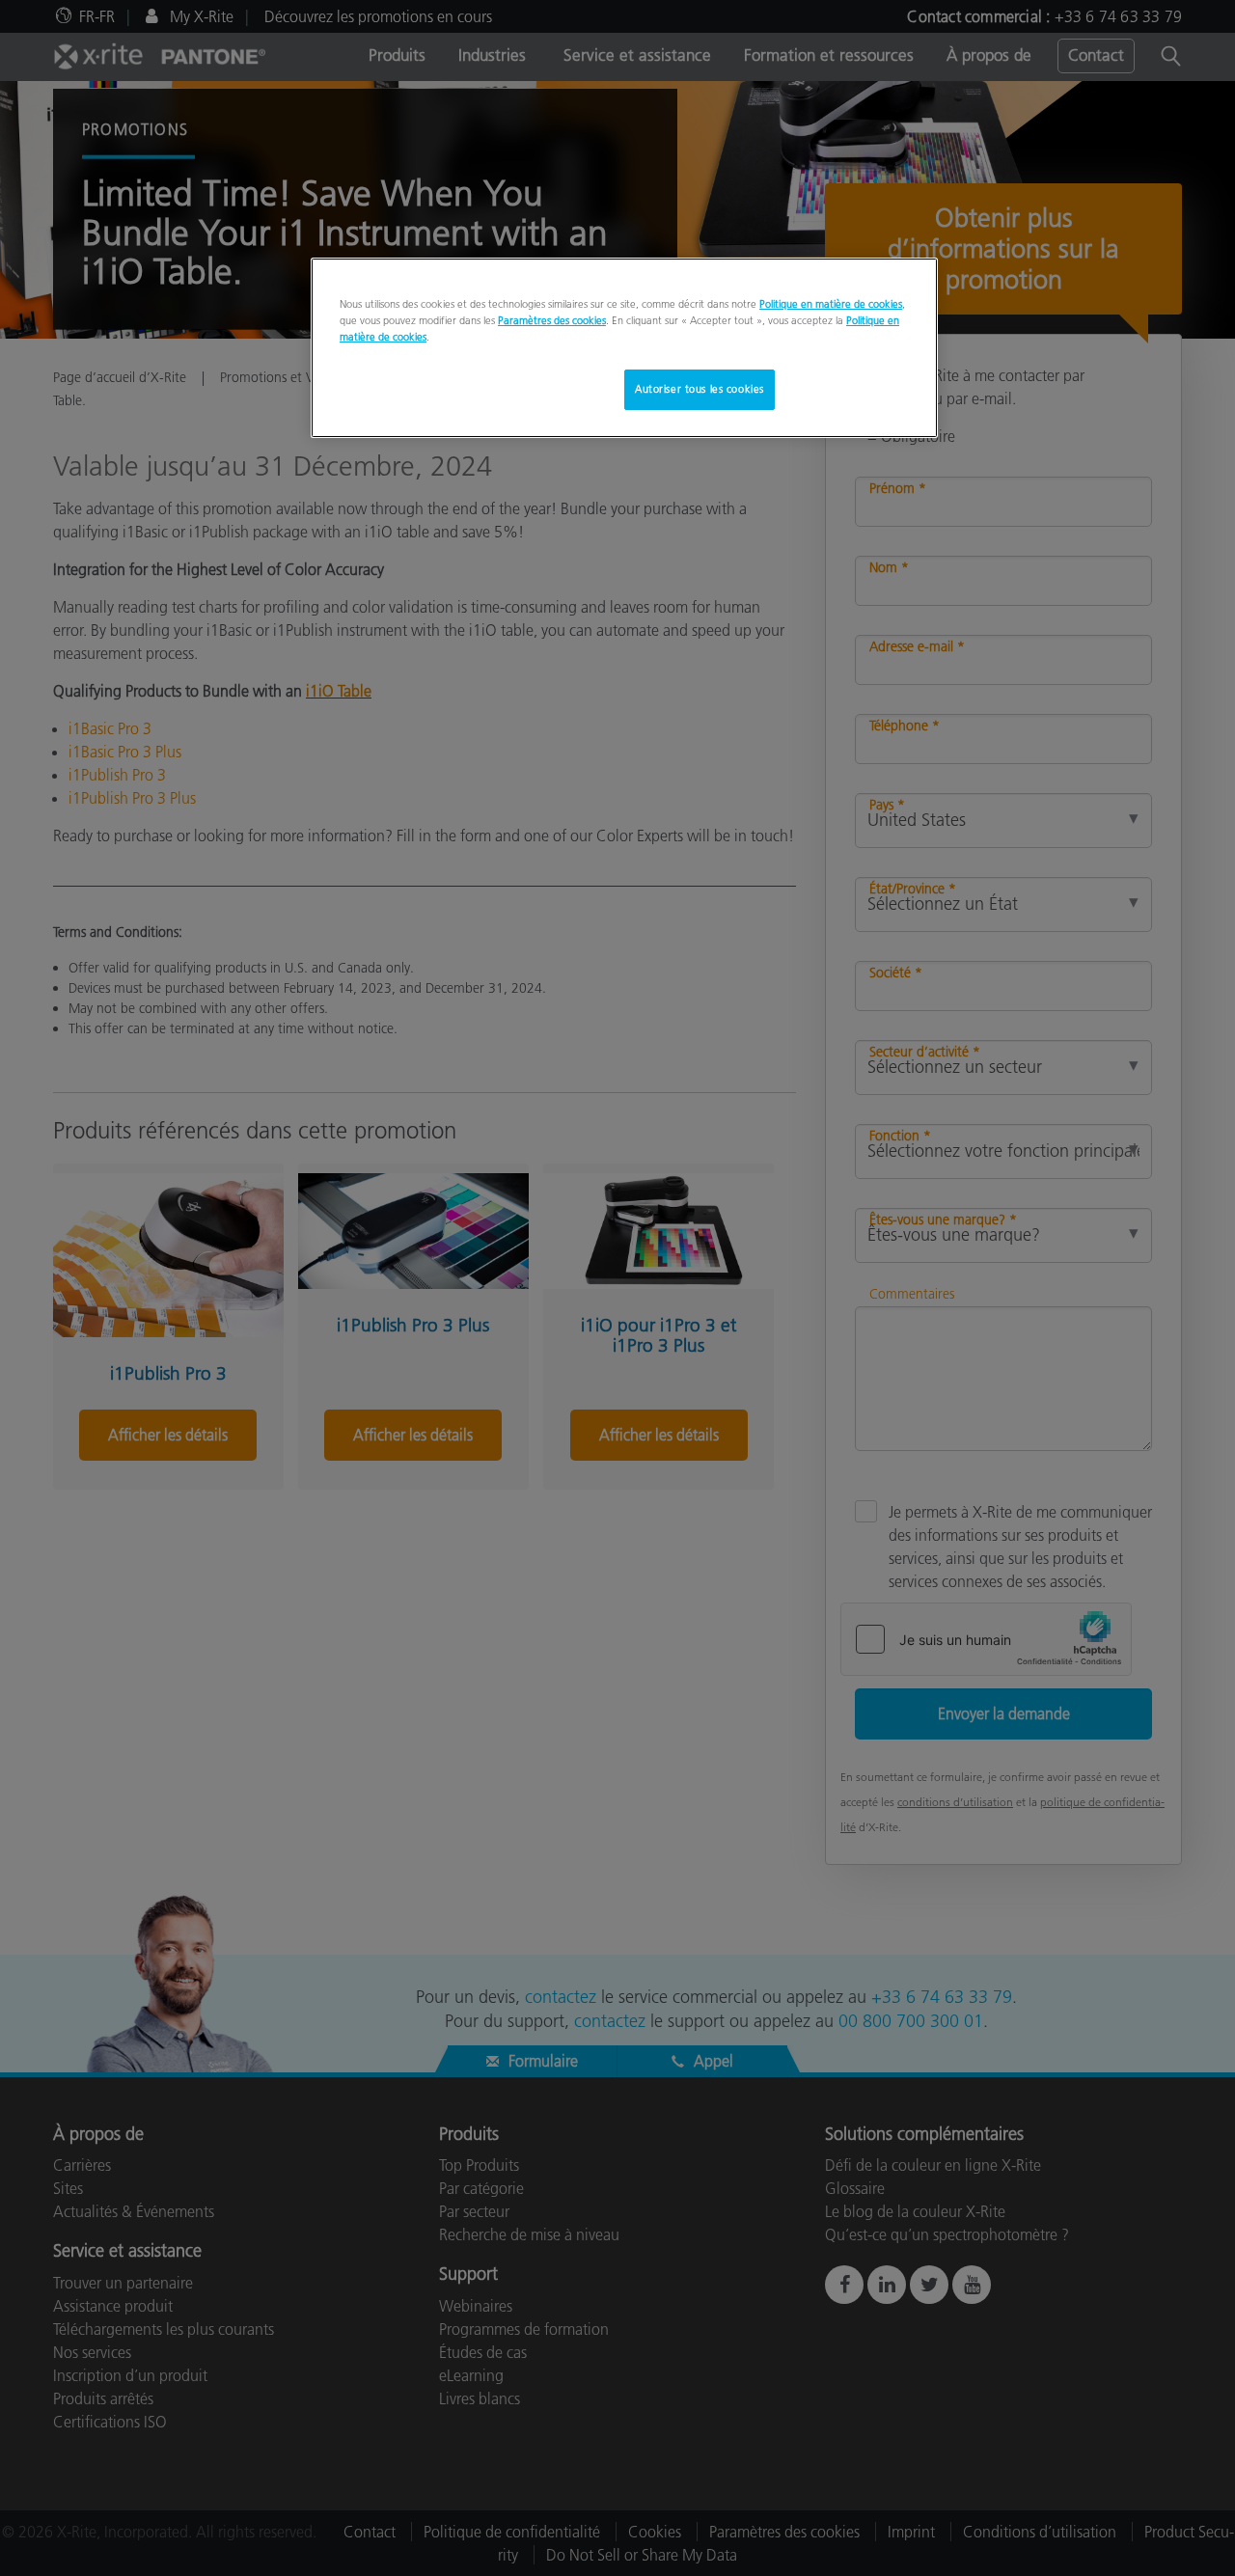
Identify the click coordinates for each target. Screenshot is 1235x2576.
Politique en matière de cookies (831, 304)
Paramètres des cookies (552, 320)
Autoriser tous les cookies (700, 389)
